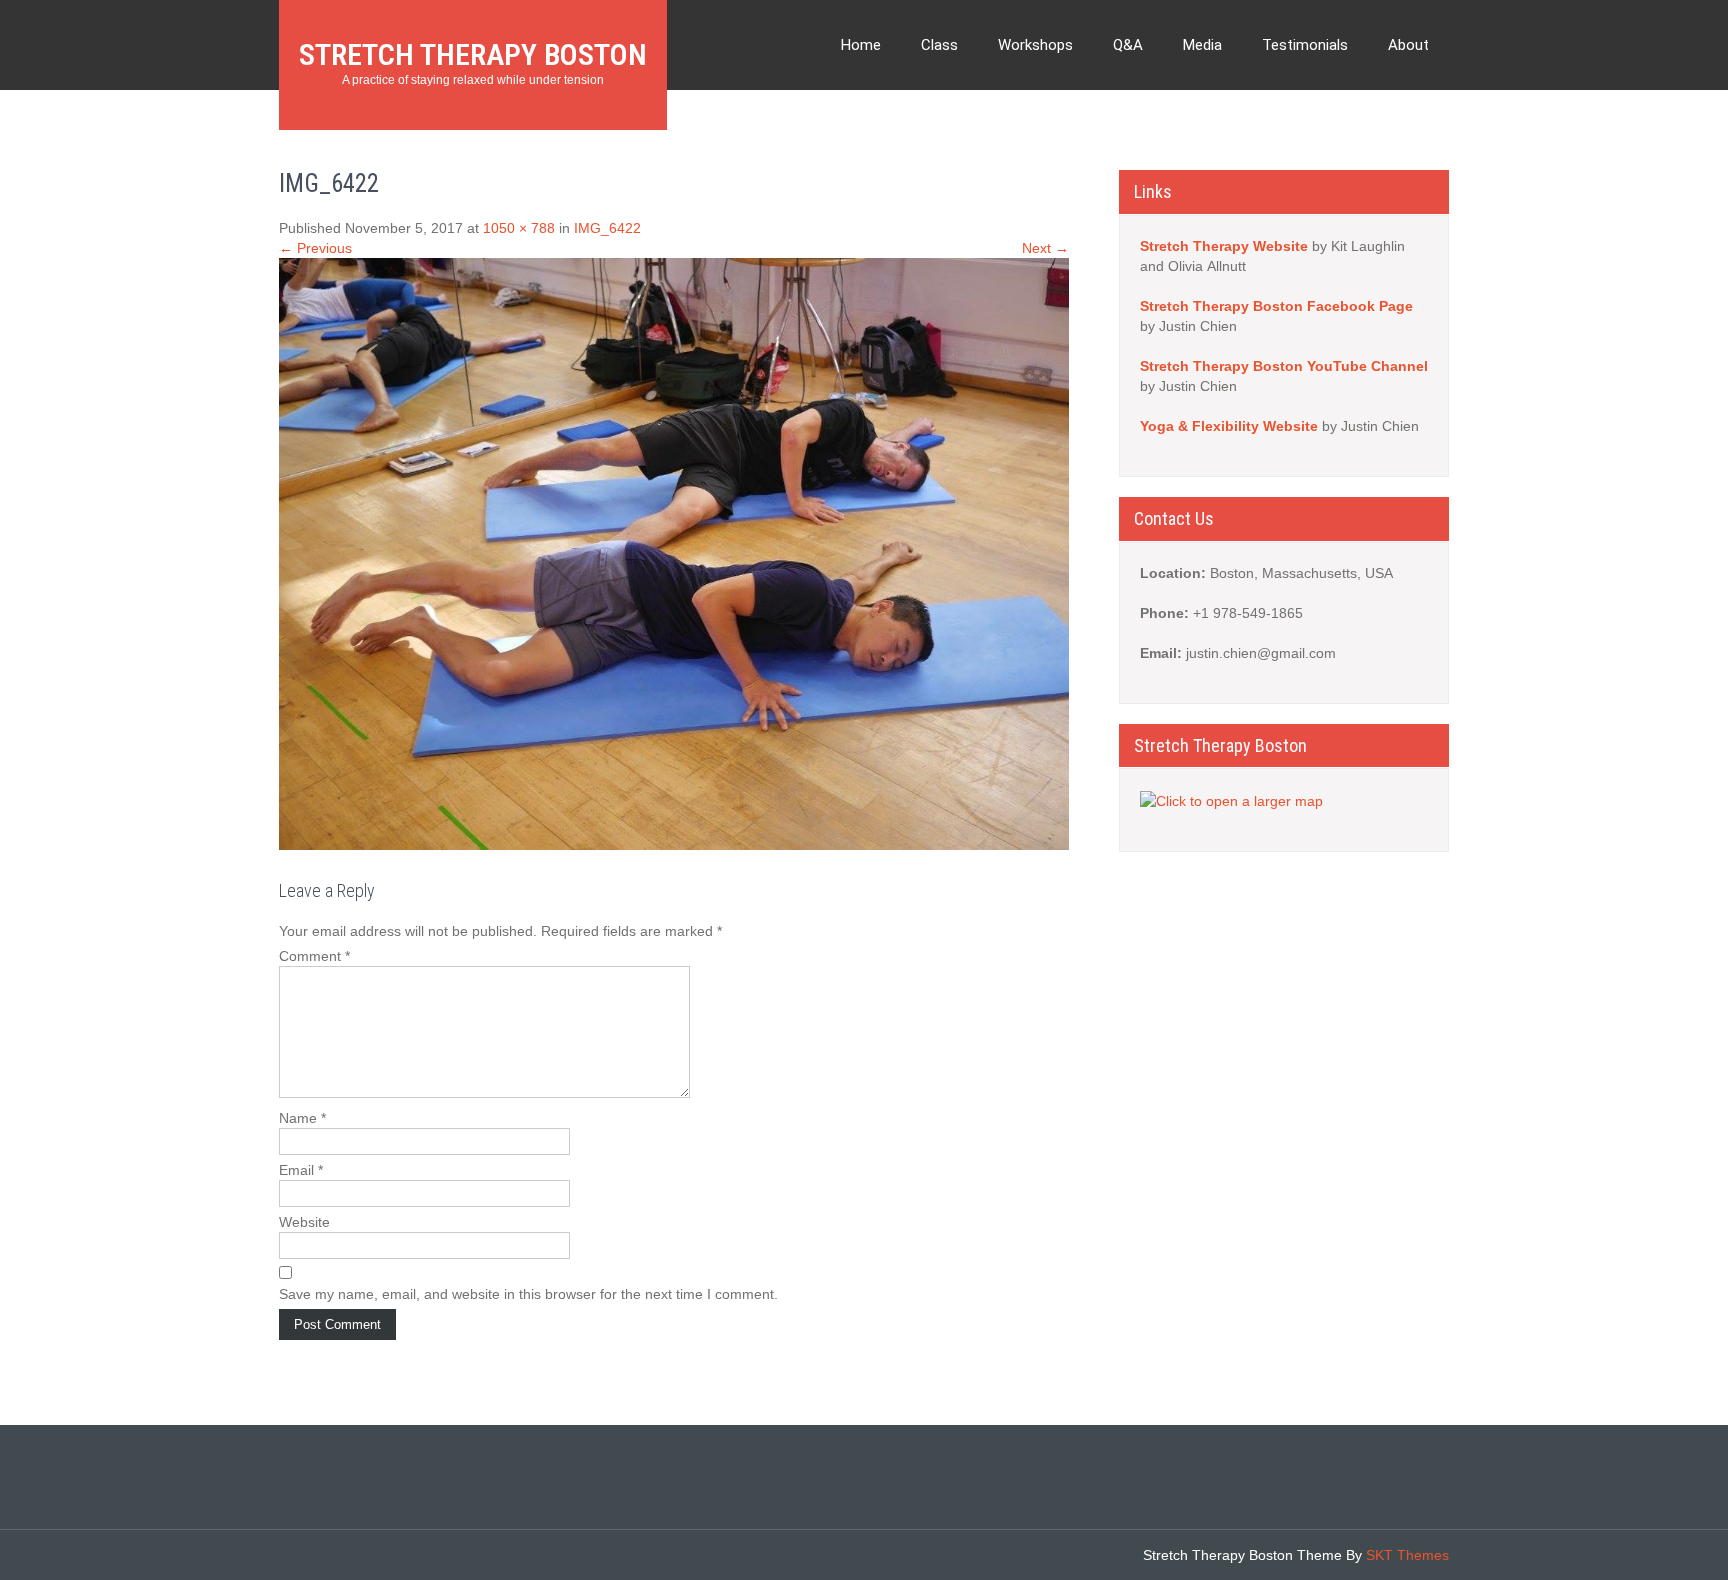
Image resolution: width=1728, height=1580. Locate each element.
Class (939, 45)
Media (1202, 45)
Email (301, 1170)
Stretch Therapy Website (1224, 246)
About (1408, 45)
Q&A (1128, 45)
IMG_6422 (607, 228)
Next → (1045, 248)
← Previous (315, 248)
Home (861, 45)
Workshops (1035, 45)
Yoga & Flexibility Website (1231, 426)
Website (304, 1222)
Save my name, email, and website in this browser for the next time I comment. (528, 1294)
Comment (314, 956)
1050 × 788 (519, 228)
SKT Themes (1407, 1555)
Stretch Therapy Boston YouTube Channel (1284, 366)
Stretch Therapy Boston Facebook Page (1276, 306)
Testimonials (1305, 45)
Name (302, 1118)
